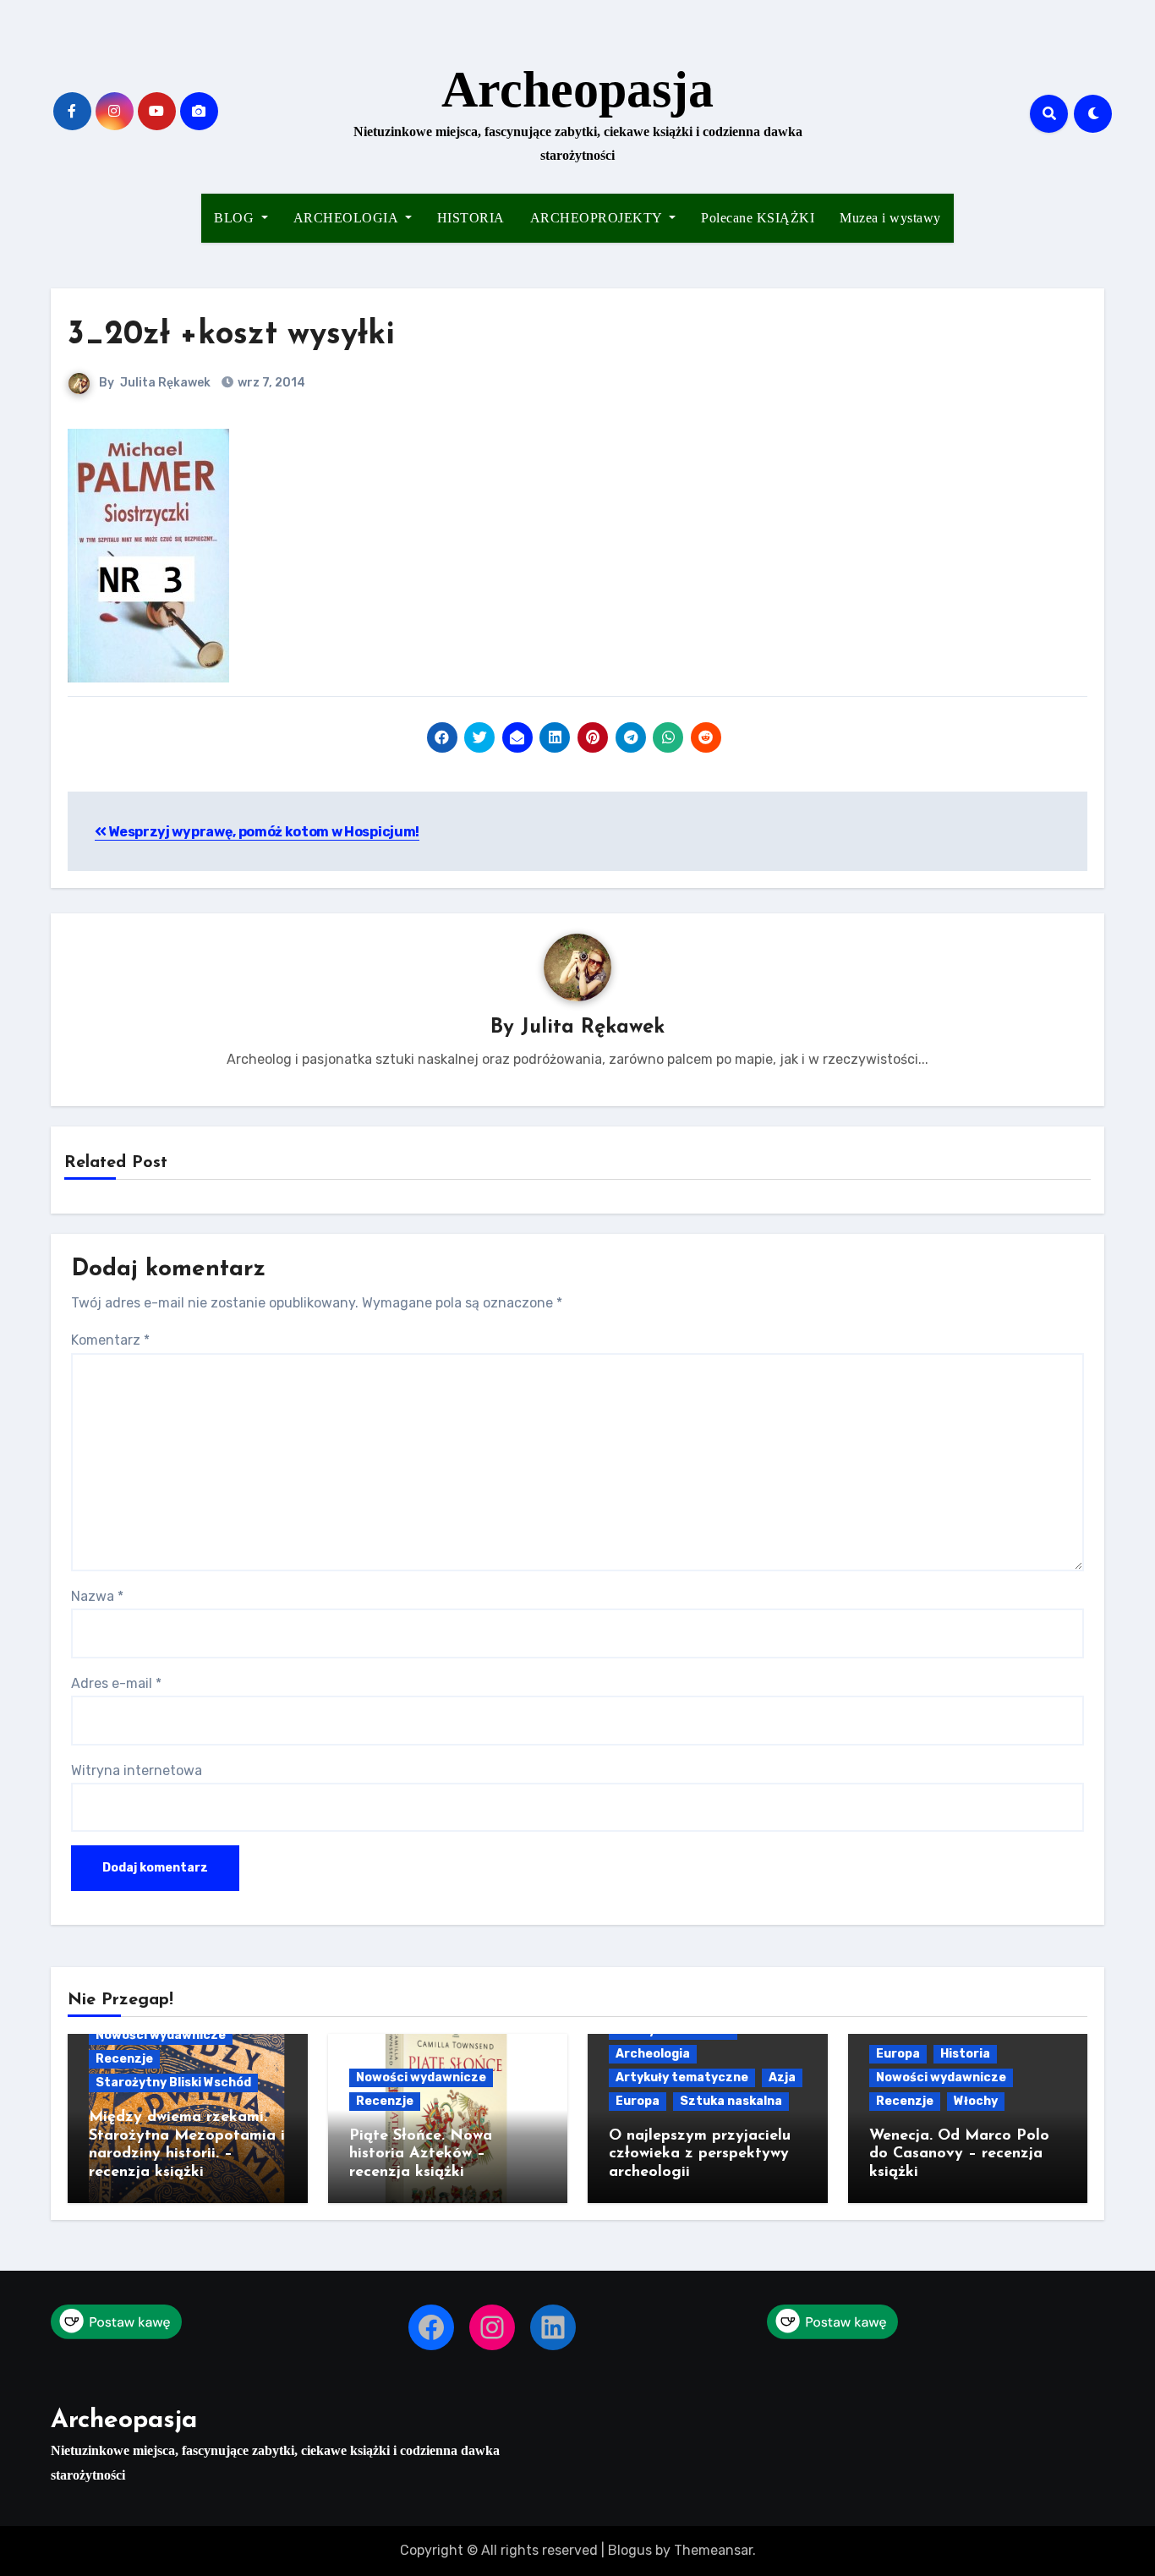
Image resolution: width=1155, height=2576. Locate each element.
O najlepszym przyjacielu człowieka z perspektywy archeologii (700, 2154)
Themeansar (713, 2550)
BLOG (236, 218)
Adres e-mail (116, 1683)
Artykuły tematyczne (682, 2077)
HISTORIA (471, 218)
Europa (638, 2101)
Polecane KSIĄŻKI (758, 218)
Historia (965, 2054)
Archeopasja (577, 90)
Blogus (630, 2550)
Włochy (976, 2101)
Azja (782, 2077)
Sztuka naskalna (731, 2101)
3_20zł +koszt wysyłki (231, 335)
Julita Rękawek (165, 383)
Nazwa (97, 1596)
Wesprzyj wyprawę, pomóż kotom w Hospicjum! (263, 832)
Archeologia (653, 2054)
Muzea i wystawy (890, 218)
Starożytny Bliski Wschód (173, 2083)
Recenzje (124, 2059)
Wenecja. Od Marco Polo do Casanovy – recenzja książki (959, 2154)
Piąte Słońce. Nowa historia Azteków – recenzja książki (421, 2154)
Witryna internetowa (137, 1770)
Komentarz (110, 1340)
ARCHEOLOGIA (348, 218)
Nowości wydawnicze (161, 2035)
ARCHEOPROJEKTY (598, 218)
